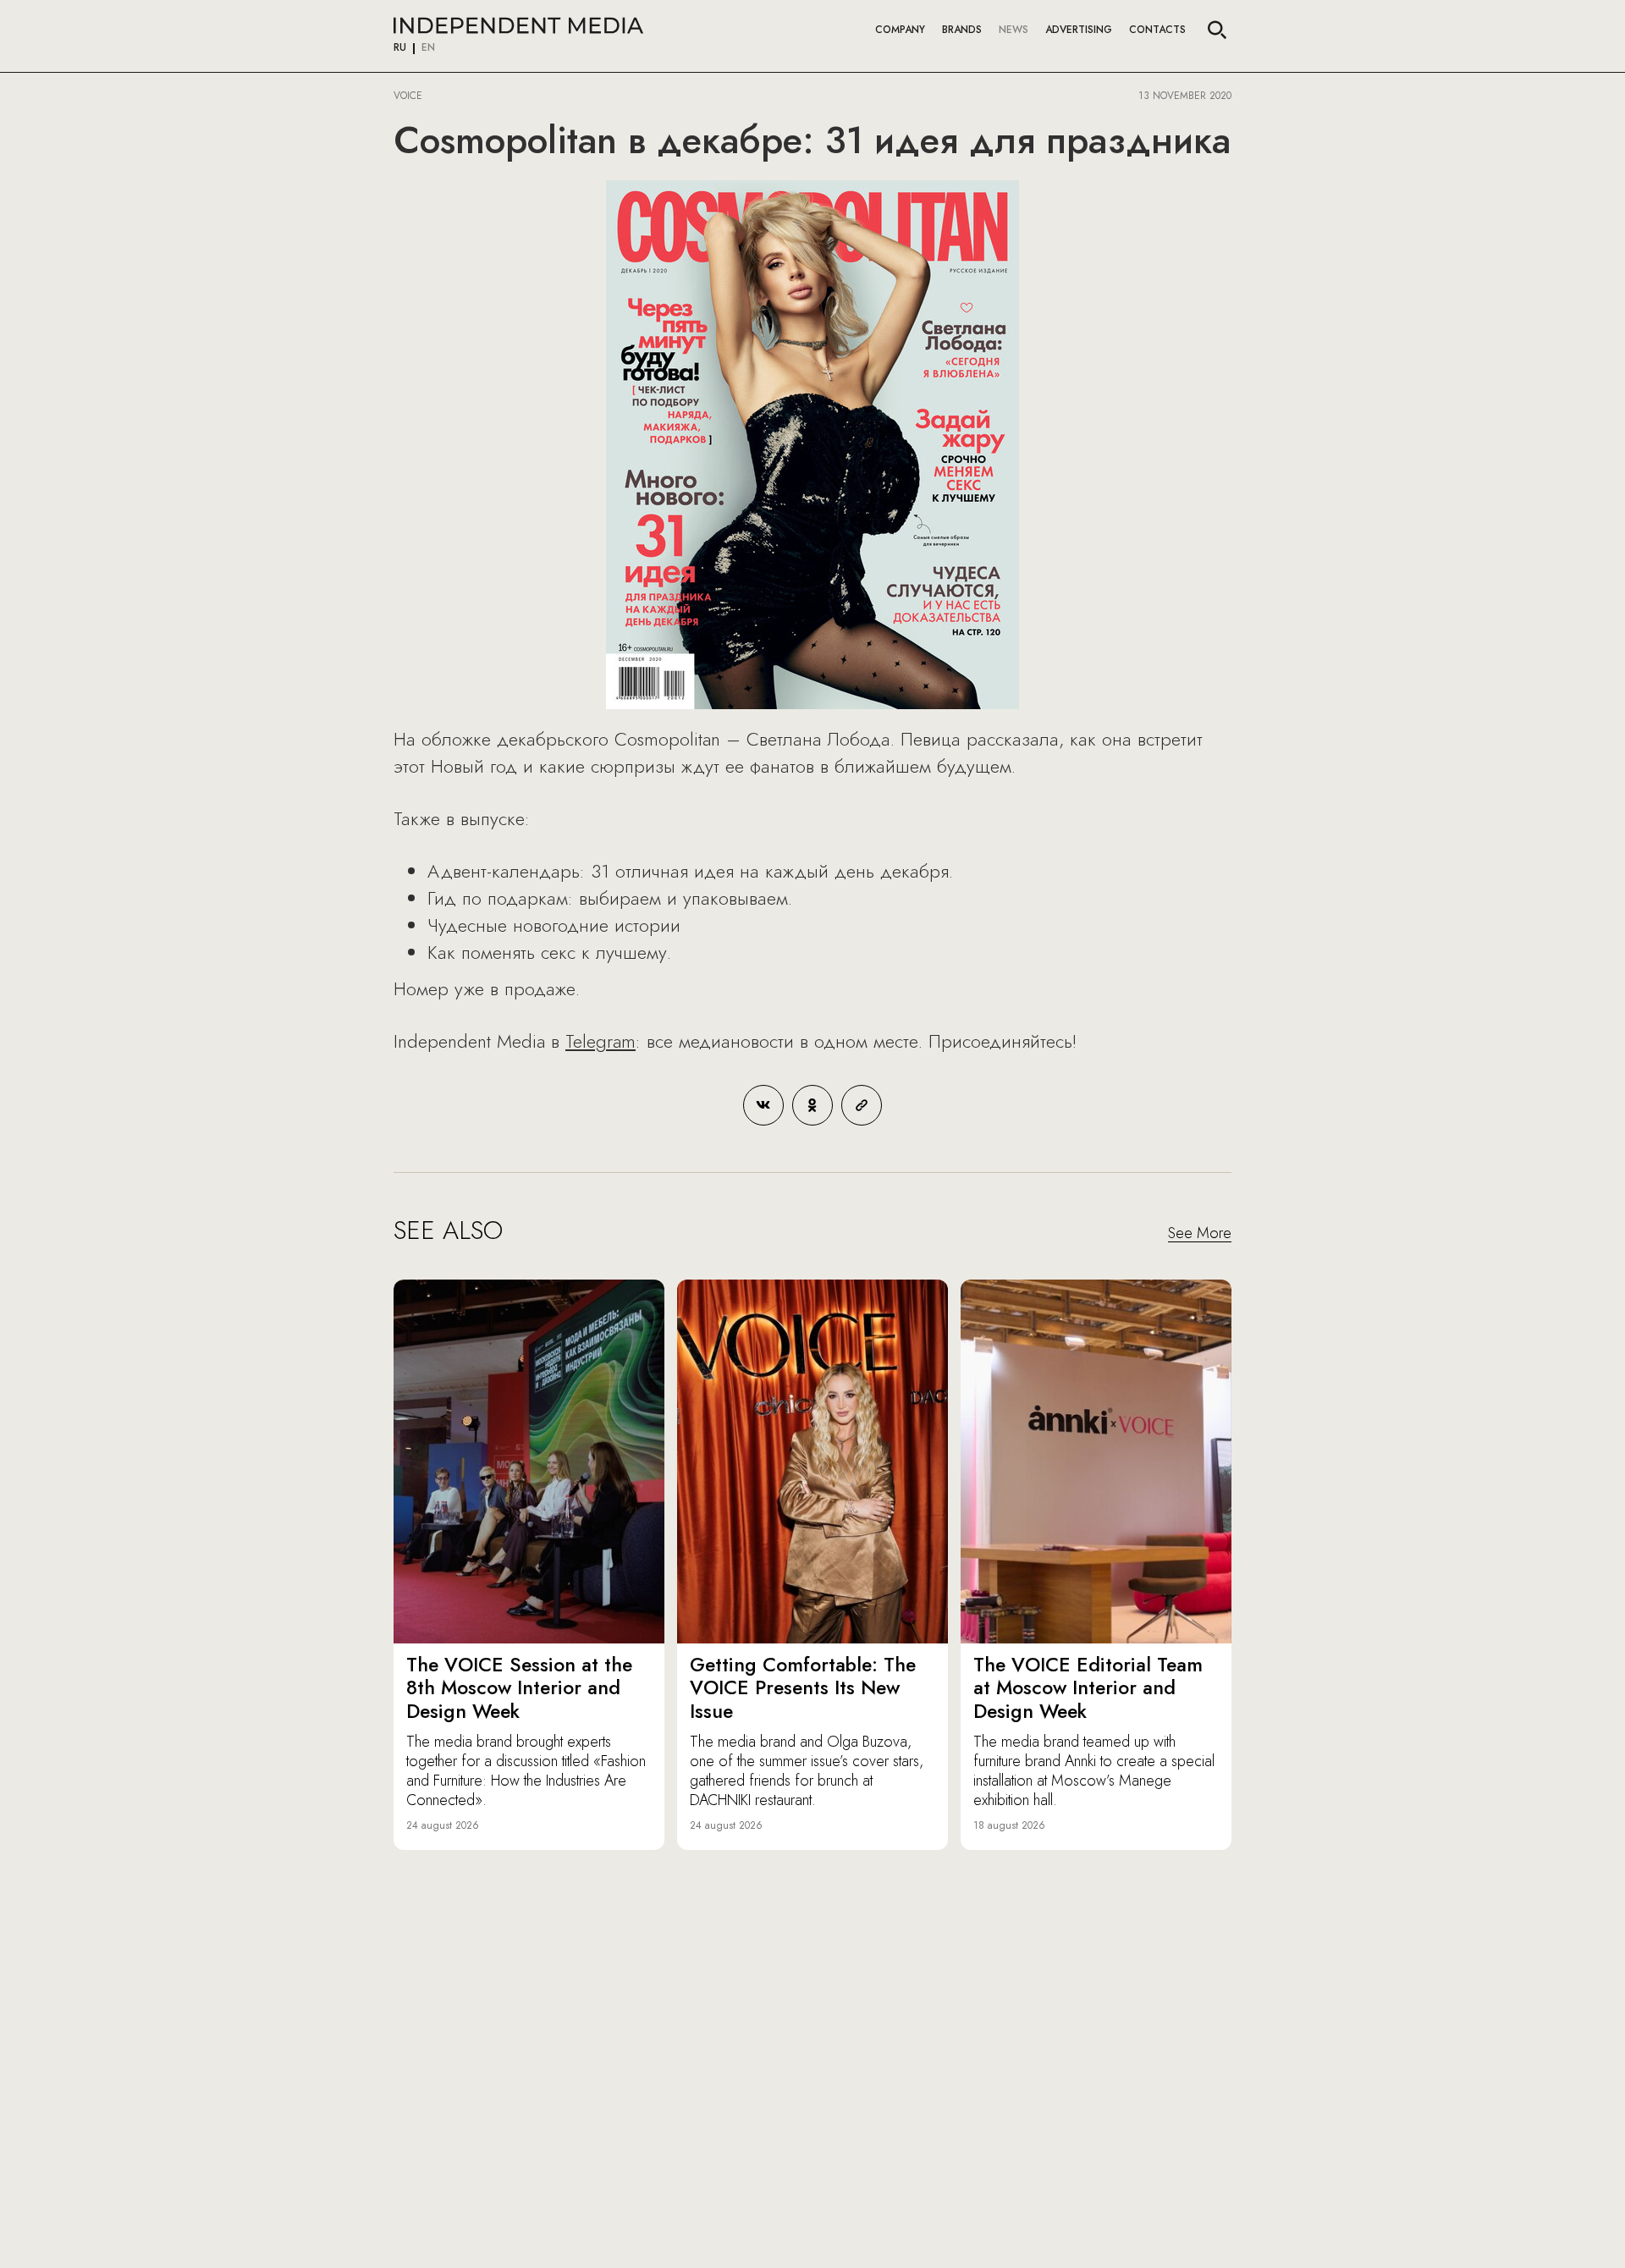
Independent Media (518, 25)
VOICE (408, 96)
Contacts (1157, 30)
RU (400, 48)
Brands (962, 30)
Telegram (600, 1041)
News (1014, 30)
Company (900, 30)
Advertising (1079, 30)
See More (1200, 1234)
